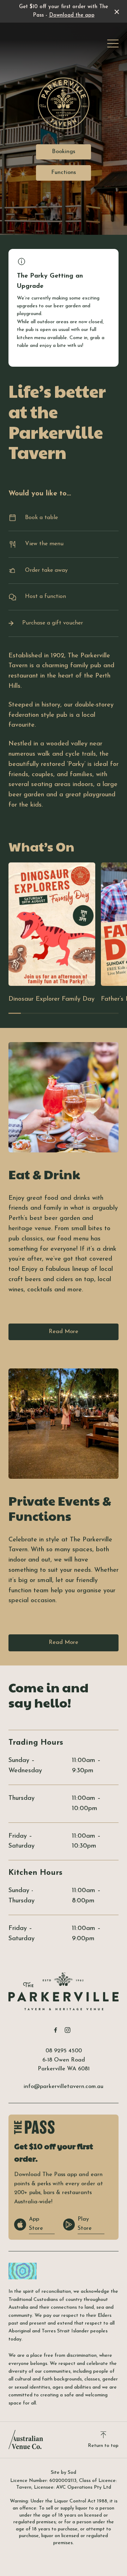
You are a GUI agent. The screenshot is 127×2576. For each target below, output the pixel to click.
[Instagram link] (67, 2030)
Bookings (64, 152)
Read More (64, 1332)
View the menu (44, 544)
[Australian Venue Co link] (26, 2440)
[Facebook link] (55, 2030)
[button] (113, 45)
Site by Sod (64, 2473)
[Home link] (64, 1991)
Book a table (41, 518)
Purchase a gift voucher (53, 623)
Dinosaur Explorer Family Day (52, 999)
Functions (64, 173)
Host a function (46, 597)
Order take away (46, 570)
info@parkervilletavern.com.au (64, 2087)
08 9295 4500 (64, 2051)
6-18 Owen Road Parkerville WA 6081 (64, 2065)
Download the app (72, 15)
